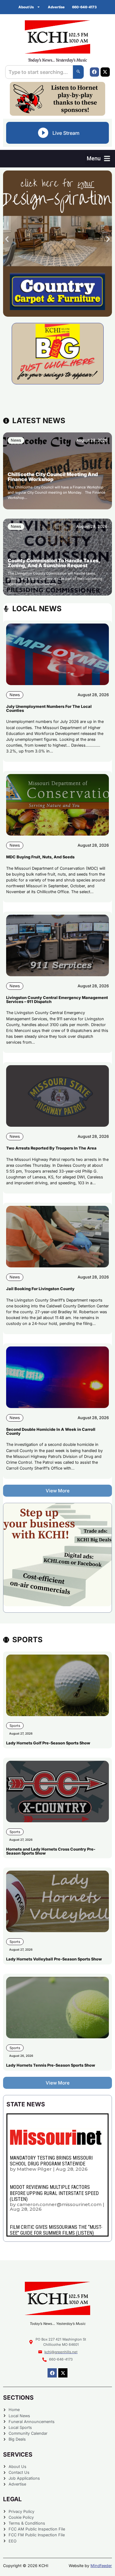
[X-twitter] (105, 72)
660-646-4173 (84, 7)
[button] (98, 159)
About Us (26, 7)
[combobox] (39, 72)
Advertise (56, 7)
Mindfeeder (101, 2566)
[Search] (78, 72)
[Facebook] (94, 72)
